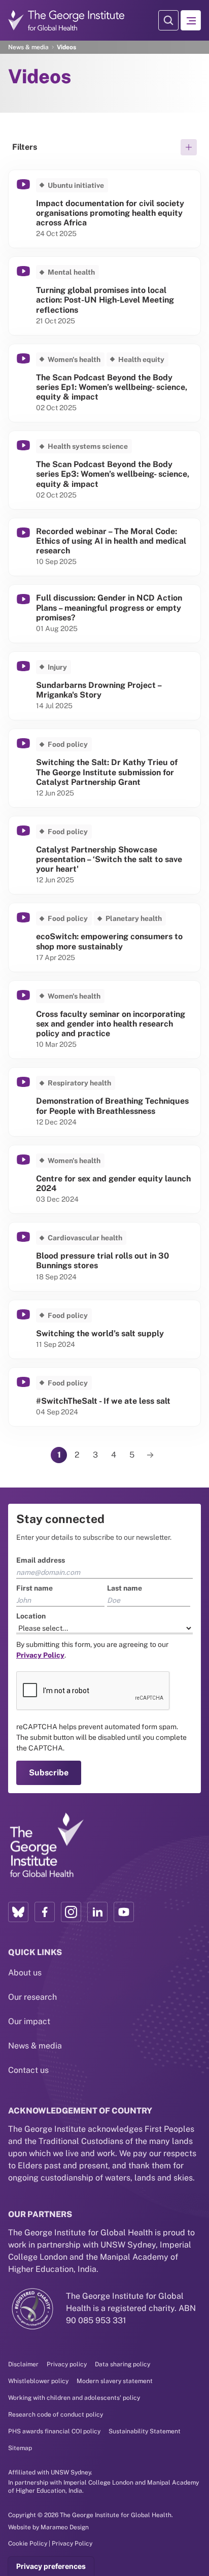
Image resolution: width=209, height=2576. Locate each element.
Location (23, 1256)
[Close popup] (200, 1152)
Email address (32, 1200)
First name (26, 1228)
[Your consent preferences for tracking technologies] (51, 2566)
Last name (125, 1228)
